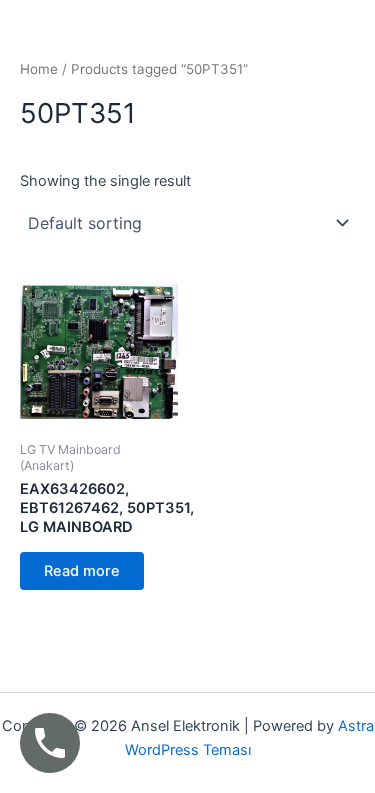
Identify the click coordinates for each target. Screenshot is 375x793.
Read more (82, 571)
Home (39, 69)
